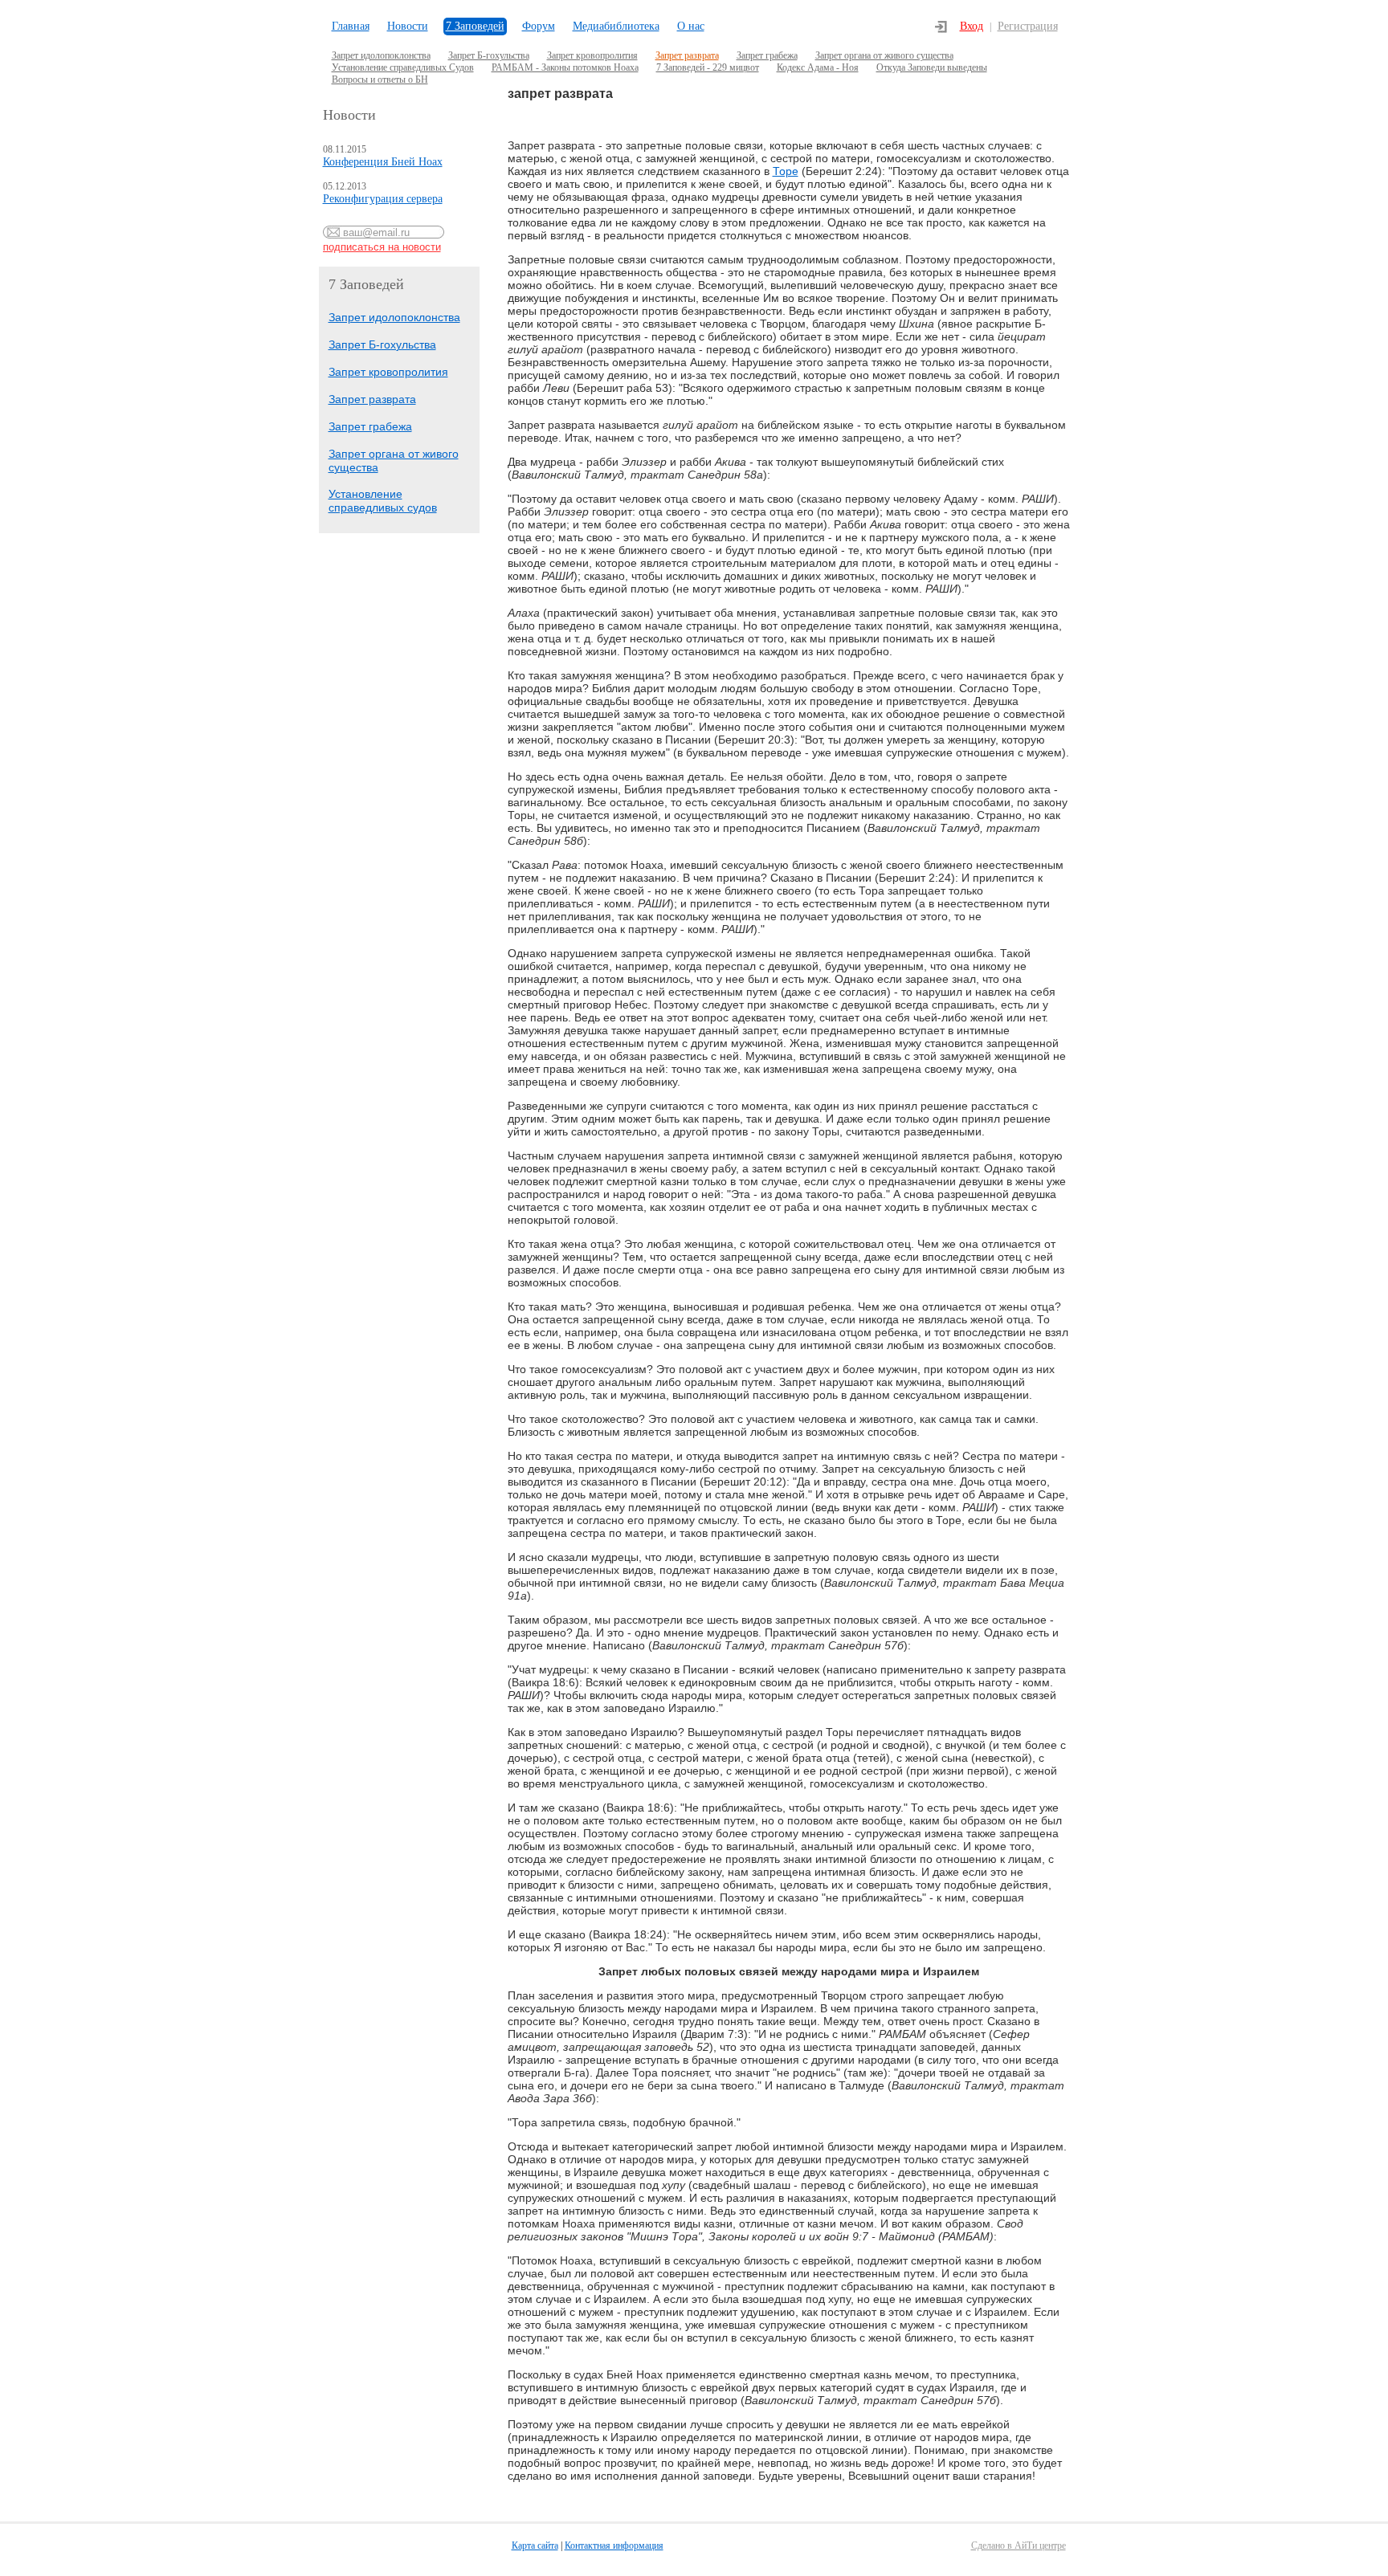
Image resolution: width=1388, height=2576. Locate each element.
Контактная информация (614, 2545)
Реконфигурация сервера (383, 199)
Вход (972, 26)
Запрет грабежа (767, 55)
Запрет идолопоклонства (381, 55)
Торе (786, 171)
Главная (351, 26)
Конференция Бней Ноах (383, 162)
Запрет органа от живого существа (884, 55)
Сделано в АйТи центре (1019, 2545)
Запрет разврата (687, 55)
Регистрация (1028, 26)
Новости (408, 26)
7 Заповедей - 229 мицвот (708, 67)
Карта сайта (535, 2545)
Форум (539, 26)
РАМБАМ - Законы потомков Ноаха (565, 67)
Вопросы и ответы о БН (380, 79)
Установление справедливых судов (383, 501)
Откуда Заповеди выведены (932, 67)
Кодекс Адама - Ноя (818, 67)
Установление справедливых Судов (403, 67)
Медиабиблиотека (616, 26)
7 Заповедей (475, 26)
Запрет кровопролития (592, 55)
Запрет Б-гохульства (489, 55)
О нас (691, 26)
